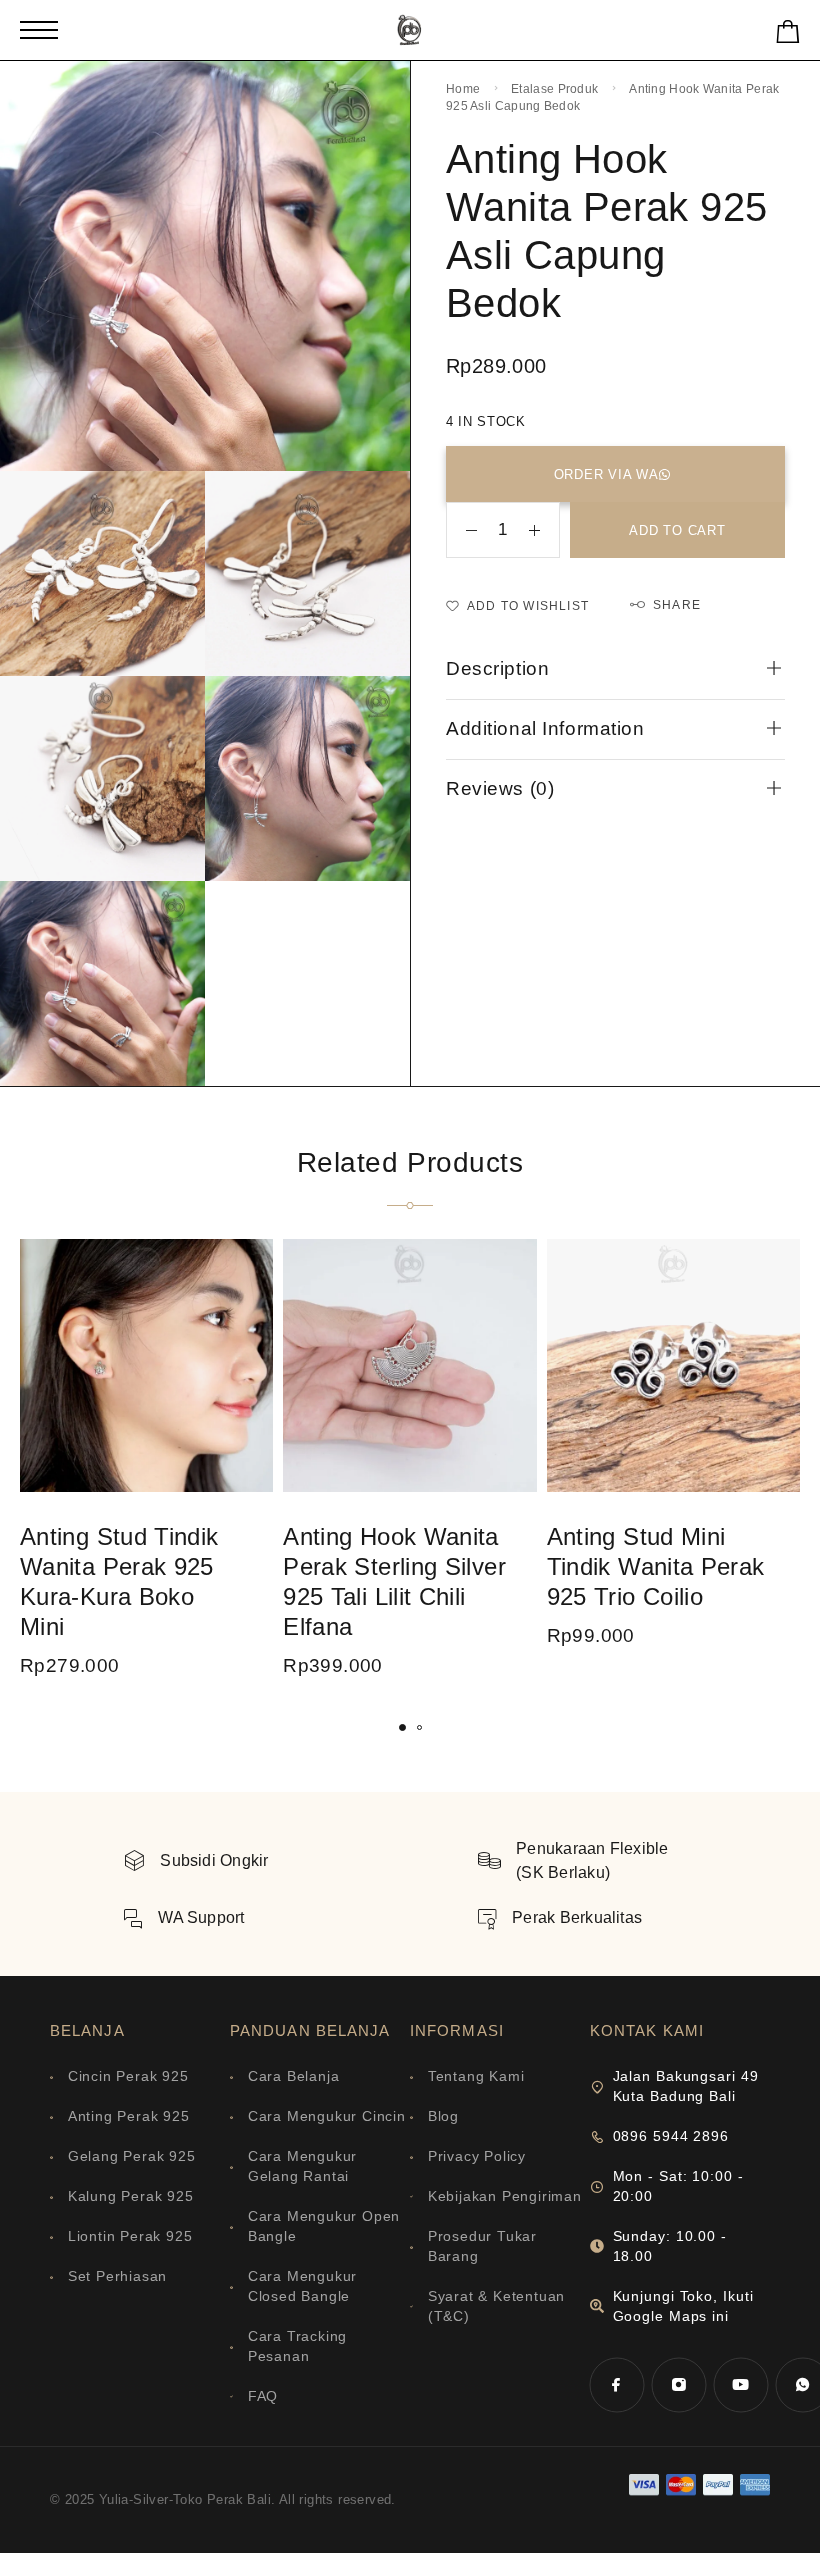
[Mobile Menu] (39, 30)
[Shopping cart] (788, 35)
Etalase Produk (554, 89)
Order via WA (606, 474)
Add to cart (677, 530)
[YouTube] (741, 2385)
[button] (402, 1727)
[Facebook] (617, 2385)
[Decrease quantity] (462, 530)
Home (463, 89)
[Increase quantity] (544, 530)
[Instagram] (679, 2385)
